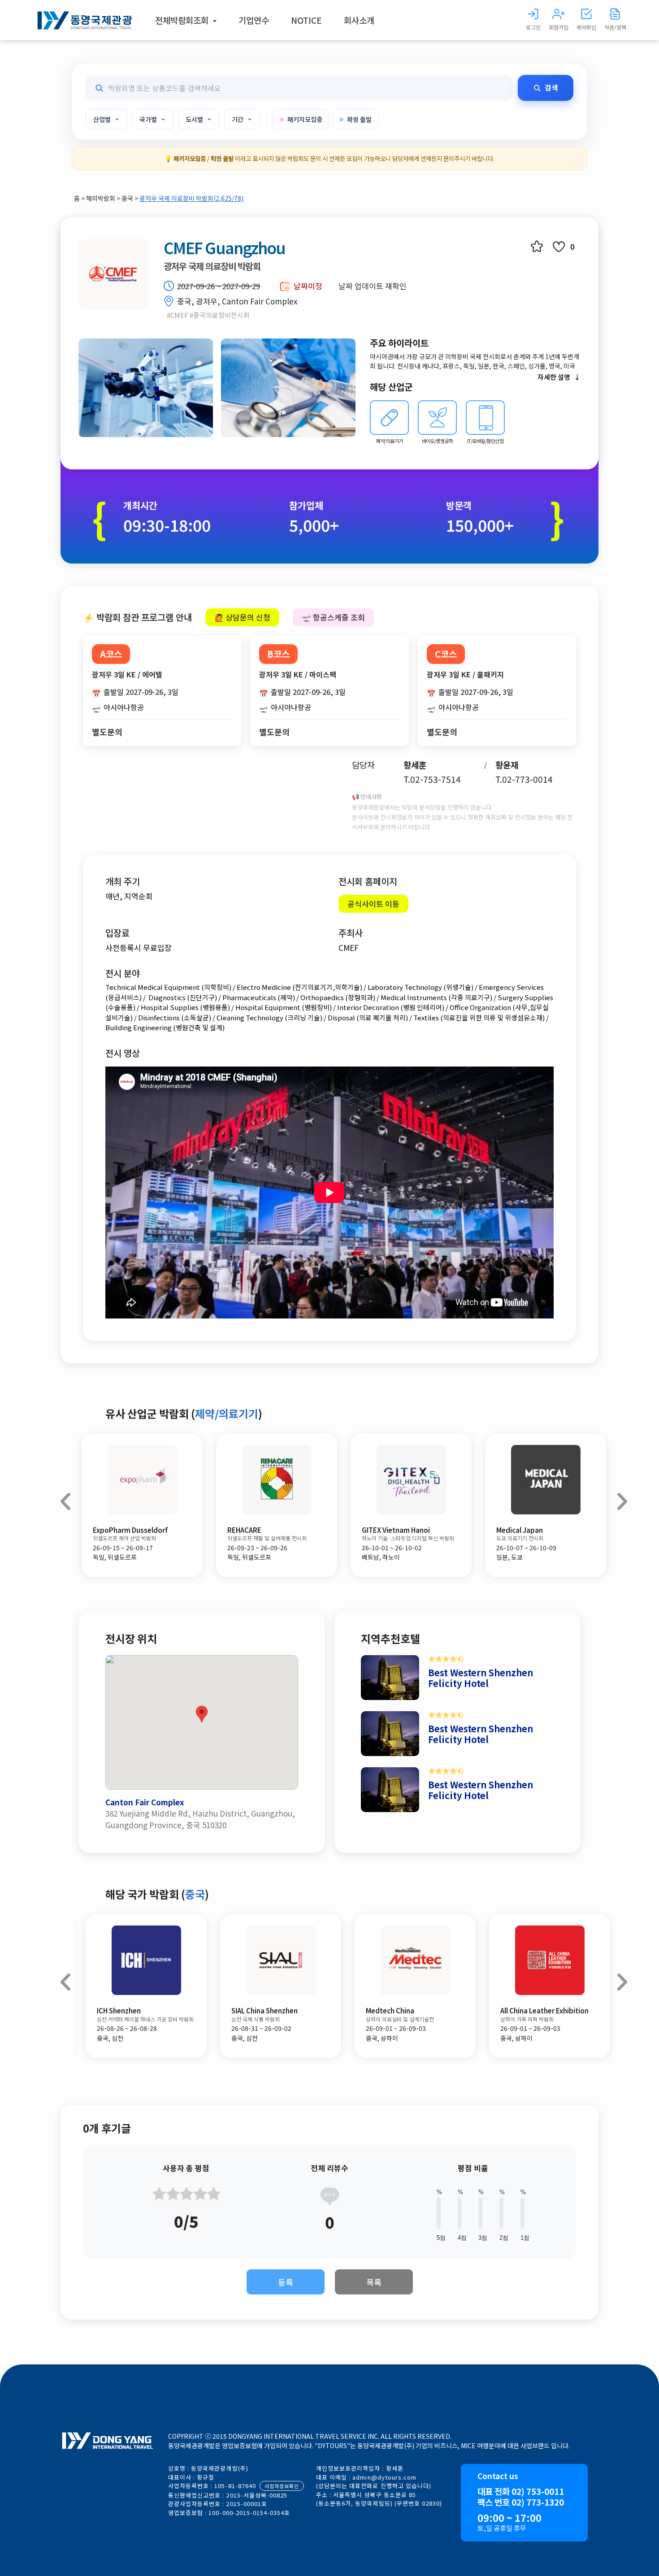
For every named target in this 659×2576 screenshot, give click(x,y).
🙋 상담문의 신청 (242, 617)
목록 (374, 2282)
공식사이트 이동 (373, 904)
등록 (286, 2282)
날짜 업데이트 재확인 (373, 286)
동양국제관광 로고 (85, 20)
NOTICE (306, 20)
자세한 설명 (554, 377)
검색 (551, 87)
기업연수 (254, 20)
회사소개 (359, 20)
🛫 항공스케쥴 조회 (333, 617)
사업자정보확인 (282, 2486)
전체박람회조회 (183, 20)
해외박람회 (101, 198)
